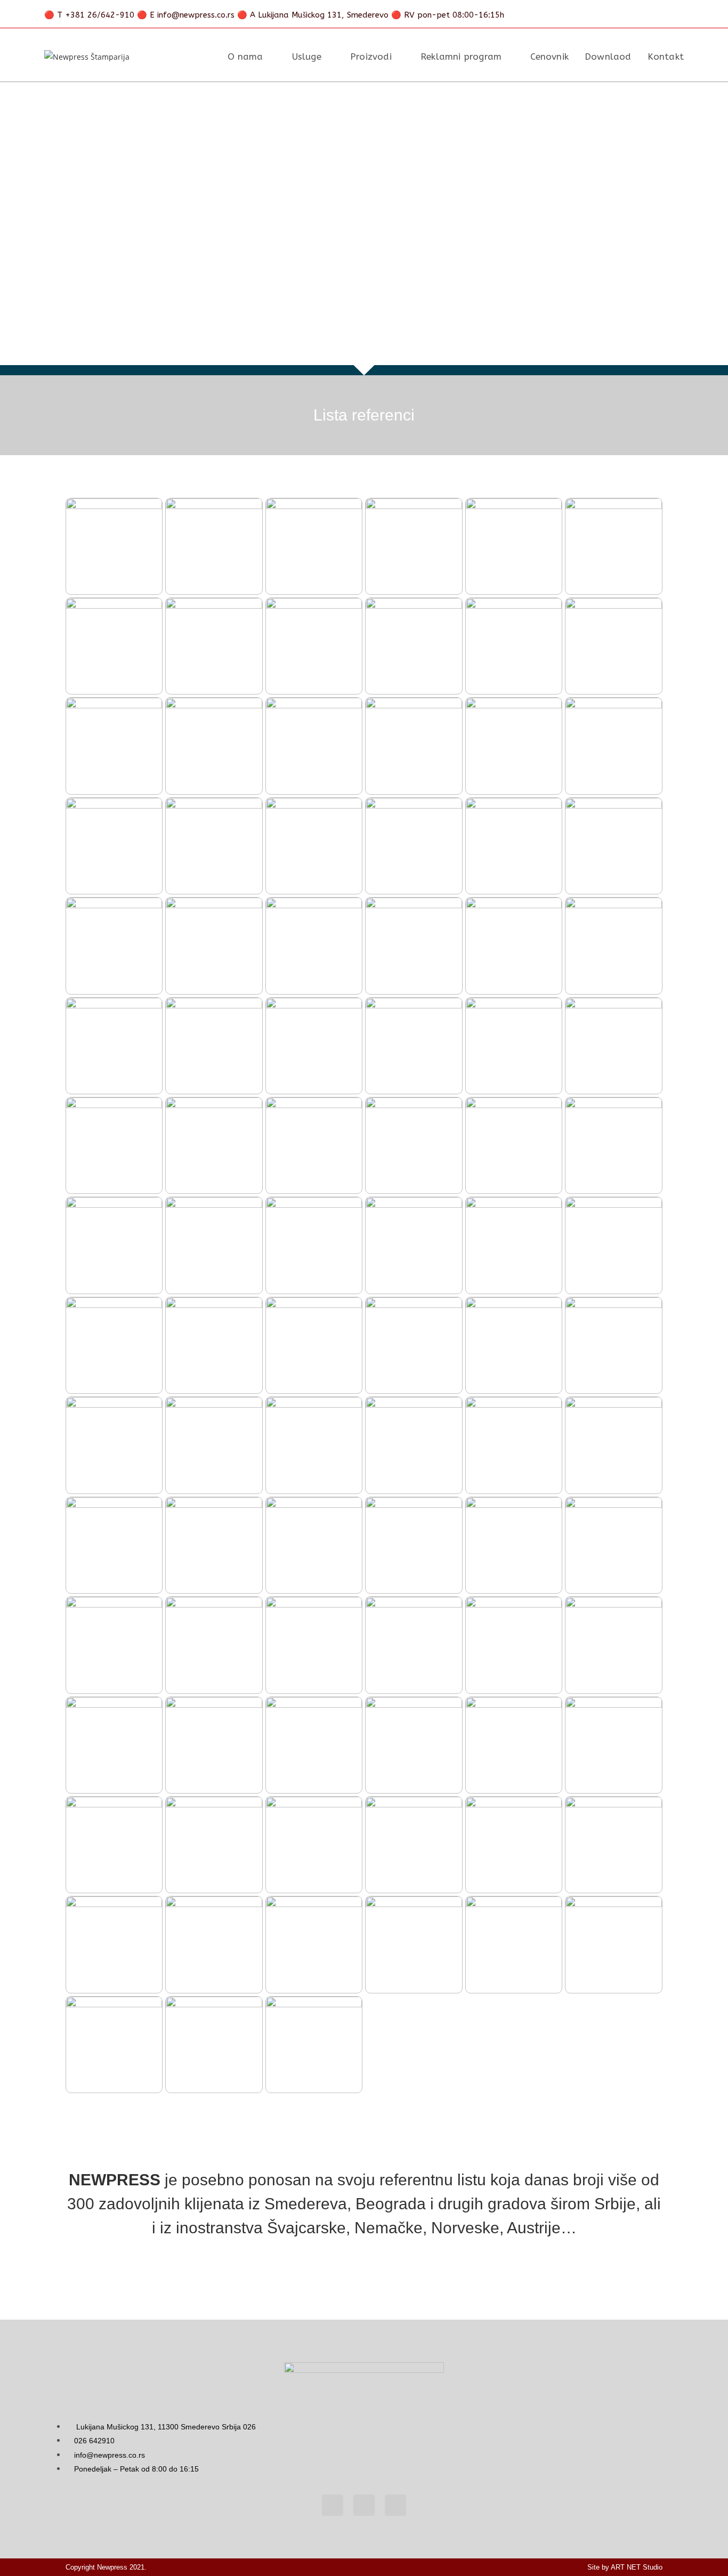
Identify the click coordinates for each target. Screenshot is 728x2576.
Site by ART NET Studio (625, 2567)
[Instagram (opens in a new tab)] (643, 15)
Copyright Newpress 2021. (106, 2567)
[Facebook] (333, 2505)
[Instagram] (395, 2505)
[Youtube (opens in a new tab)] (677, 15)
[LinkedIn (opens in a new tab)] (661, 15)
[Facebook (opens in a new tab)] (625, 15)
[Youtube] (364, 2505)
